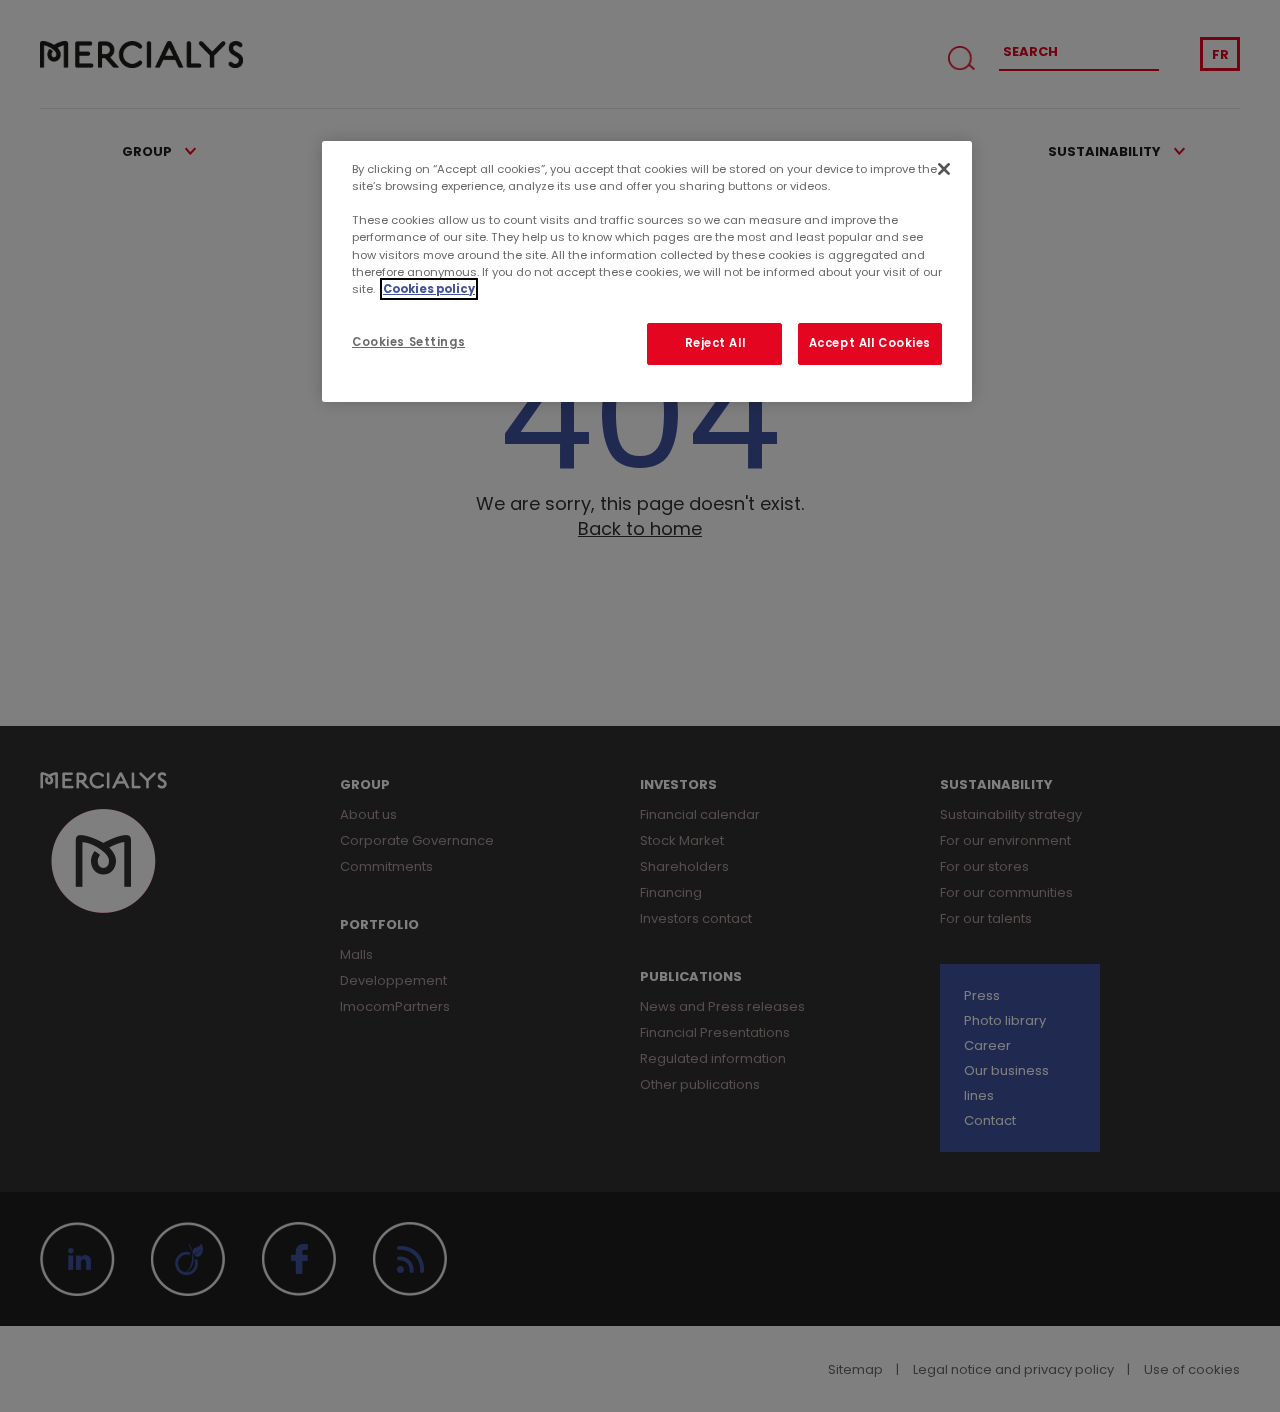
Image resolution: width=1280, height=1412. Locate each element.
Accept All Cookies (870, 343)
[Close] (944, 169)
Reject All (715, 343)
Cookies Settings (408, 342)
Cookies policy (429, 289)
